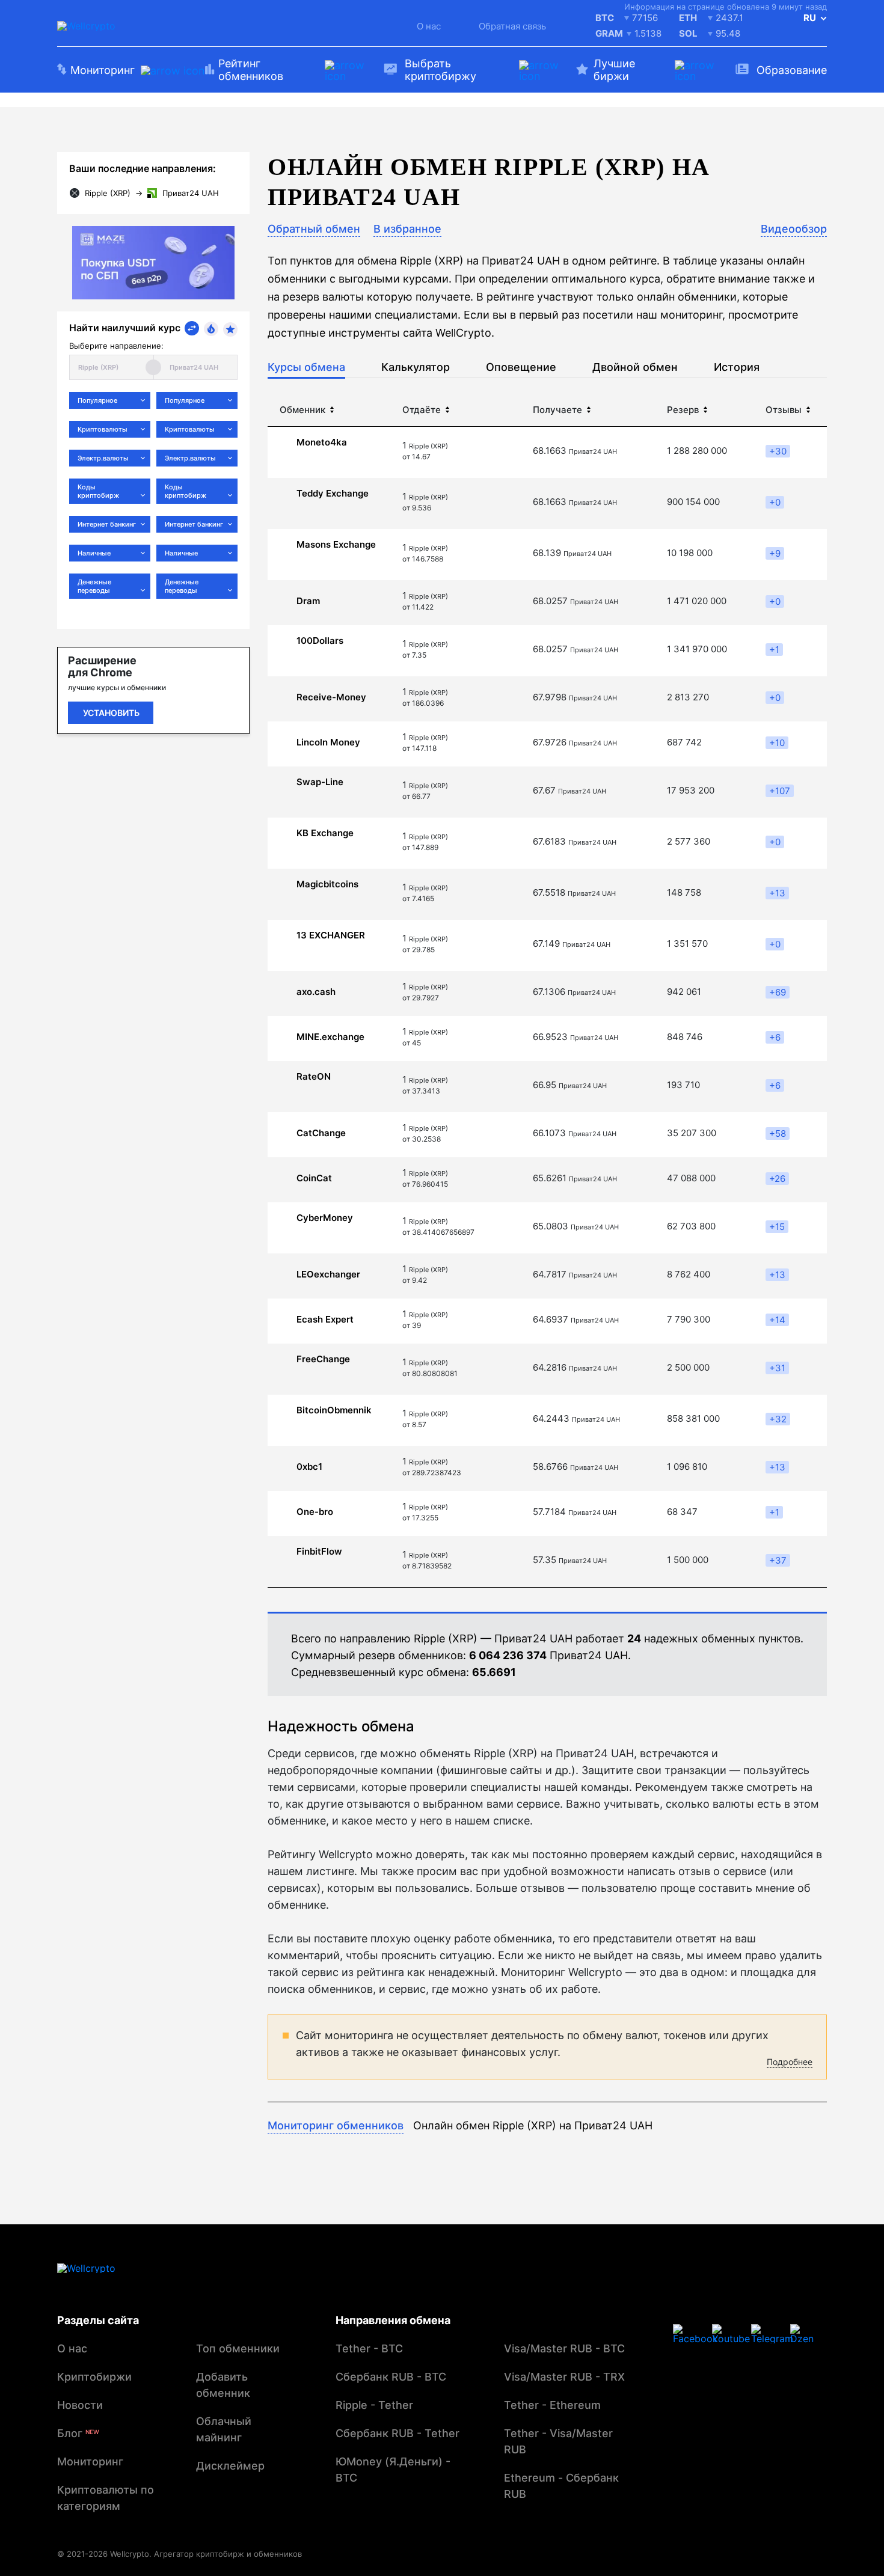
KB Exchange (325, 833)
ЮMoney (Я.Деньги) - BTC (393, 2470)
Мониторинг (90, 2461)
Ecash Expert (325, 1320)
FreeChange (323, 1359)
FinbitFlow (319, 1552)
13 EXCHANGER (331, 935)
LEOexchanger (328, 1274)
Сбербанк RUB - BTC (391, 2377)
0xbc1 (309, 1467)
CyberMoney (325, 1218)
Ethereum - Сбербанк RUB (561, 2486)
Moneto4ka (322, 442)
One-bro (315, 1512)
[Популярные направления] (211, 329)
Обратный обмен (314, 229)
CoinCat (314, 1178)
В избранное (407, 229)
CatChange (321, 1133)
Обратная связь (512, 26)
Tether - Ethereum (552, 2405)
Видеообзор (794, 229)
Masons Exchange (336, 545)
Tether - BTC (369, 2348)
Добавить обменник (223, 2385)
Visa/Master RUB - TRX (564, 2377)
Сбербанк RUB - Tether (397, 2433)
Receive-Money (331, 697)
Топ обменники (238, 2348)
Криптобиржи (94, 2377)
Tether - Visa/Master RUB (558, 2441)
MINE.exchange (330, 1037)
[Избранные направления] (230, 329)
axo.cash (316, 992)
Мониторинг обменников (336, 2125)
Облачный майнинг (224, 2429)
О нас (429, 26)
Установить (111, 713)
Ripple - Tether (374, 2405)
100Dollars (320, 641)
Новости (80, 2405)
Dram (308, 601)
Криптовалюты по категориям (106, 2498)
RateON (314, 1077)
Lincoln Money (328, 742)
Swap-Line (320, 782)
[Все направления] (192, 328)
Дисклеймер (230, 2466)
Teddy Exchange (333, 494)
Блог (78, 2433)
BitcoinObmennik (334, 1410)
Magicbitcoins (327, 884)
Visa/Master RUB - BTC (564, 2348)
